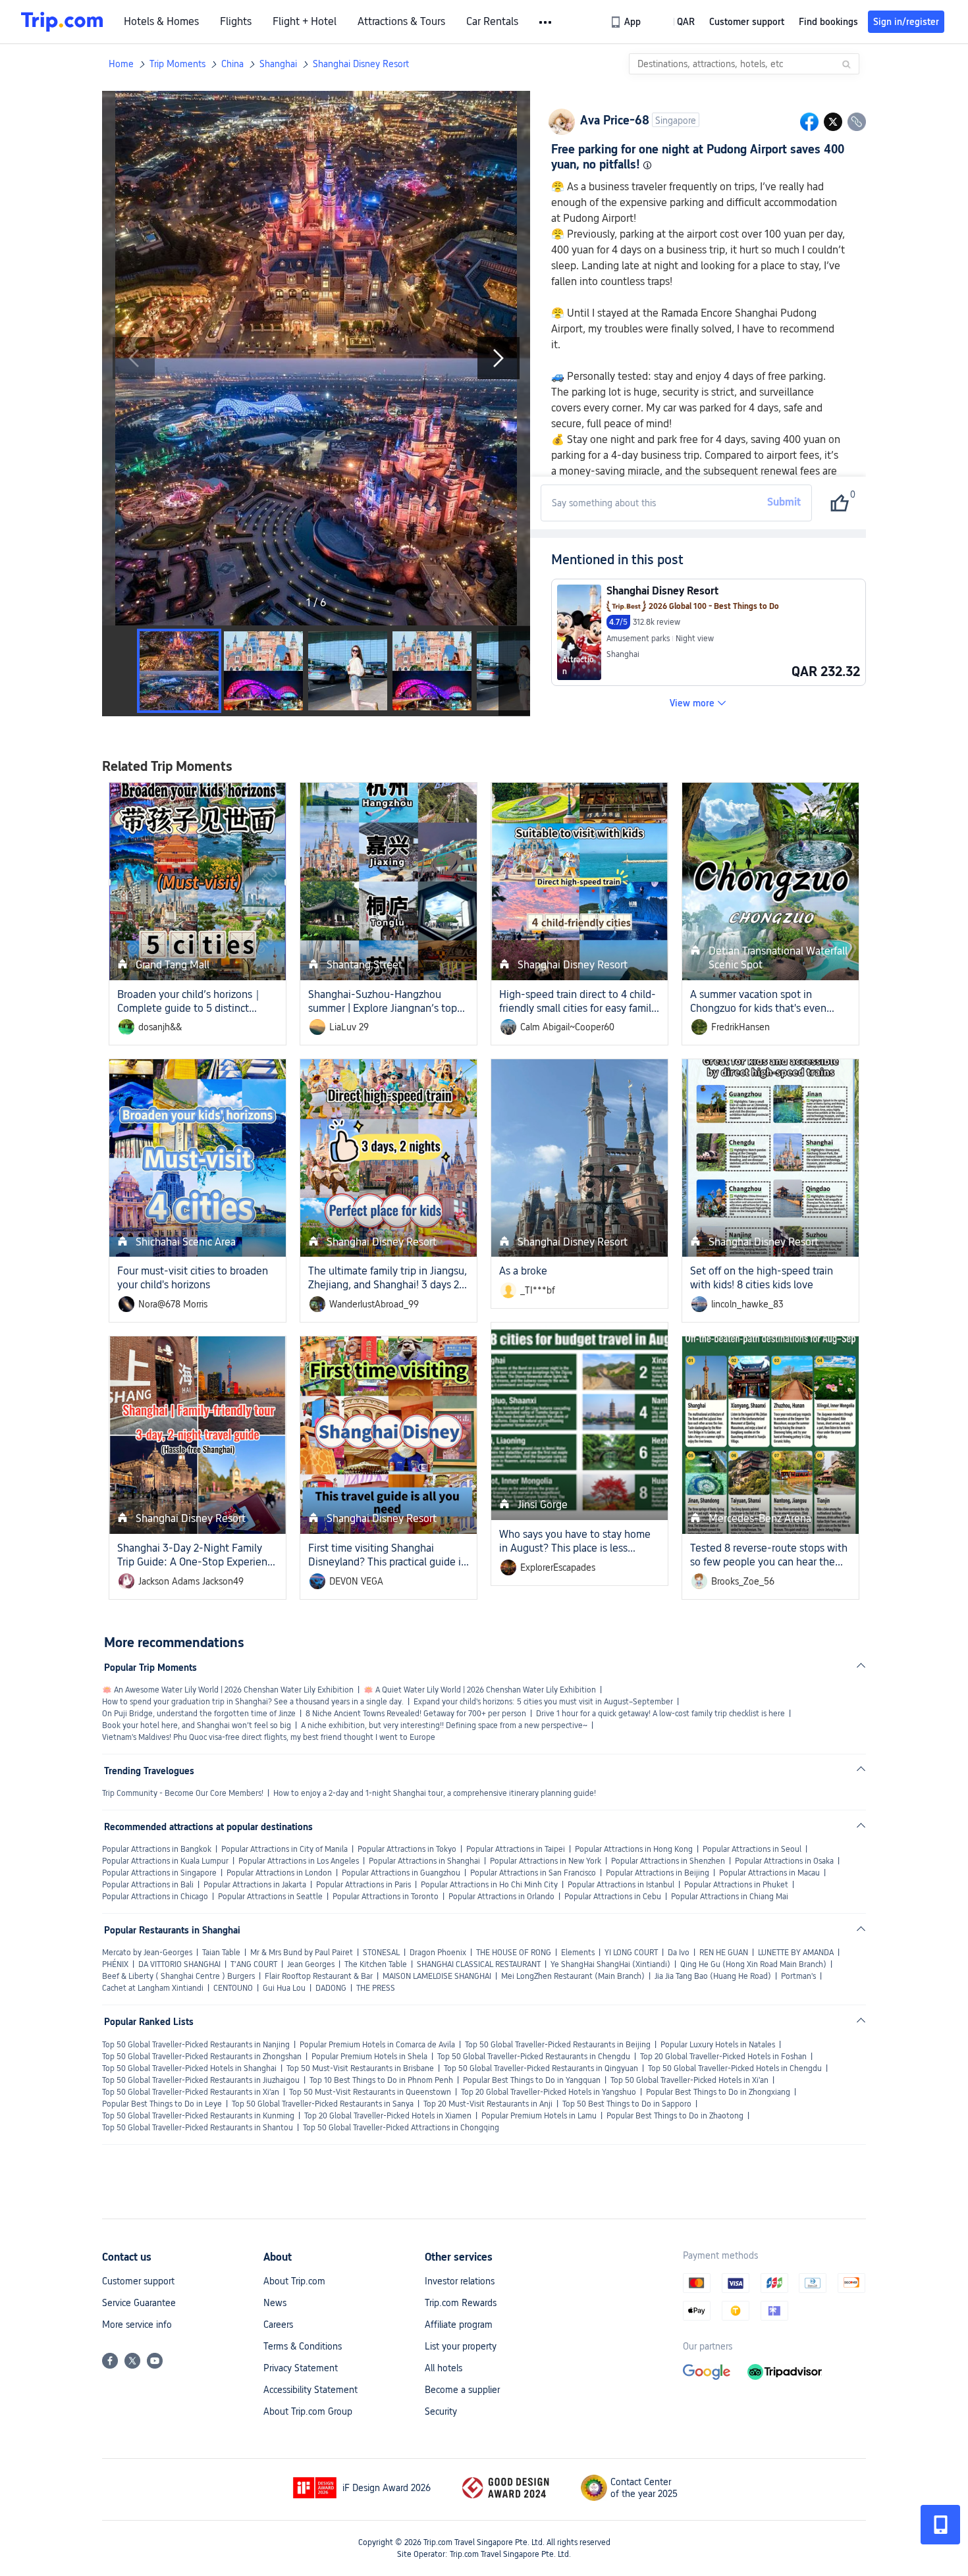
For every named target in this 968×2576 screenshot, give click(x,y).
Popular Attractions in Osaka (784, 1861)
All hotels (444, 2368)
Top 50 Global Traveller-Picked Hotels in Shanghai (189, 2068)
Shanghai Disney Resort (361, 64)
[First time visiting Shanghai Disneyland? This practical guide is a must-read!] (389, 1435)
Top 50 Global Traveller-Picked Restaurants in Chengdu (534, 2057)
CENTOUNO (233, 1988)
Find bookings (828, 22)
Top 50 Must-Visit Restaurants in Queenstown (370, 2092)
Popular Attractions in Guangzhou (401, 1873)
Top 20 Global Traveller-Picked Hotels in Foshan (723, 2057)
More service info (137, 2325)
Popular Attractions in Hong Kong (634, 1849)
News (275, 2303)
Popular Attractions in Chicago (155, 1897)
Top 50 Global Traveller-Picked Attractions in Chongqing (401, 2128)
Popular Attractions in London (279, 1873)
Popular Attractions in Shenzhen (668, 1861)
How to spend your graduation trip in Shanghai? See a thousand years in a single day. (253, 1702)
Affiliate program (459, 2325)
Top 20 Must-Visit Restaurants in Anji (488, 2104)
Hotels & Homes (161, 22)
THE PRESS (376, 1988)
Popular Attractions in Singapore (159, 1873)
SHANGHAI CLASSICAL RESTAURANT (479, 1964)
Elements (578, 1953)
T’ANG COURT (254, 1964)
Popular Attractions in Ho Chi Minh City (489, 1885)
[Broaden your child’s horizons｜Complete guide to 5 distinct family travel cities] (198, 881)
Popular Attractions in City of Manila (284, 1849)
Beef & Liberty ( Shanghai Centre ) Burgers (178, 1976)
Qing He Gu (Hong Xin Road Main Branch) (753, 1964)
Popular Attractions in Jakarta (255, 1885)
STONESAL (381, 1953)
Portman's (798, 1976)
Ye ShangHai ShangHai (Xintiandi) (610, 1964)
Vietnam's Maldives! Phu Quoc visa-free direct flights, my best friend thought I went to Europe (269, 1737)
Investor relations (460, 2281)
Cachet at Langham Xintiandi (153, 1988)
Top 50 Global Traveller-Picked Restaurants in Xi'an (191, 2092)
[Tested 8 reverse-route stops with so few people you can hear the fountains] (770, 1435)
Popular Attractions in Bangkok (157, 1849)
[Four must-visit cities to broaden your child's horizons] (198, 1158)
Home (121, 64)
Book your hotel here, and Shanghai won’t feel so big (197, 1725)
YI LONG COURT (631, 1953)
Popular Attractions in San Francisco (533, 1873)
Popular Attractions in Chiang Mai (730, 1897)
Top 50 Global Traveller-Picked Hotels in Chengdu (735, 2068)
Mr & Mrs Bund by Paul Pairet (302, 1953)
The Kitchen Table (376, 1964)
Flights (236, 22)
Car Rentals (492, 22)
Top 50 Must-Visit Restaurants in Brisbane (360, 2068)
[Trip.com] (62, 22)
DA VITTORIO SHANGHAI (179, 1964)
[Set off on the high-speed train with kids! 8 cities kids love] (770, 1158)
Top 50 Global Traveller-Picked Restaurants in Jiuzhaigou (201, 2080)
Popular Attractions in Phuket (736, 1885)
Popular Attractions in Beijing (658, 1873)
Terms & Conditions (303, 2346)
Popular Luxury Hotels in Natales (718, 2045)
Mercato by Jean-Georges (147, 1953)
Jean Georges (311, 1964)
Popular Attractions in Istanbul (621, 1885)
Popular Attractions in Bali (148, 1885)
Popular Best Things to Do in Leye (162, 2104)
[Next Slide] (498, 358)
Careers (278, 2325)
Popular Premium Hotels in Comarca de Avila (377, 2045)
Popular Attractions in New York (546, 1861)
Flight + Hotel (305, 22)
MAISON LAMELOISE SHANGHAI (437, 1976)
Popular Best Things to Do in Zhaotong (675, 2116)
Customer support (138, 2281)
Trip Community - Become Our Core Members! (183, 1793)
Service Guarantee (139, 2303)
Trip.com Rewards (461, 2303)
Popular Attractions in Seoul (752, 1849)
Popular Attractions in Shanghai (424, 1861)
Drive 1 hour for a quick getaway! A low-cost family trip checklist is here (660, 1714)
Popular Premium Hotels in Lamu (539, 2116)
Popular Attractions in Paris (363, 1885)
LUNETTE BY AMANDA (796, 1953)
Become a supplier (462, 2390)
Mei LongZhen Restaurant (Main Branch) (573, 1976)
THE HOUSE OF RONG (514, 1953)
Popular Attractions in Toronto (386, 1897)
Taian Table (221, 1953)
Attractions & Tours (401, 22)
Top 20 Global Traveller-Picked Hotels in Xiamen (388, 2116)
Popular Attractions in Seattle (270, 1897)
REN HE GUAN (724, 1953)
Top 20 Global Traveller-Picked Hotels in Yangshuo (549, 2092)
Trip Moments (177, 64)
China (232, 64)
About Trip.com (294, 2281)
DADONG (331, 1988)
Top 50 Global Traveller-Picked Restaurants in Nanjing (196, 2045)
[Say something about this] (652, 503)
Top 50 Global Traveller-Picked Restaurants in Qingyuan (541, 2068)
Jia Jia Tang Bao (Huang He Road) (713, 1976)
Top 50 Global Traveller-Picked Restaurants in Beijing (558, 2045)
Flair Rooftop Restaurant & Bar (319, 1976)
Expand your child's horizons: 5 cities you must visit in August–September (543, 1702)
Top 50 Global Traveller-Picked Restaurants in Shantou (198, 2128)
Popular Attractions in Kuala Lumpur (165, 1861)
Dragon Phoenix (438, 1953)
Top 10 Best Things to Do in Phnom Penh (381, 2080)
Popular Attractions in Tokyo (407, 1849)
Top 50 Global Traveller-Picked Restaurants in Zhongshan (202, 2057)
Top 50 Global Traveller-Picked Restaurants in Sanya (323, 2104)
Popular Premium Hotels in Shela (369, 2057)
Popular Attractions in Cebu (613, 1897)
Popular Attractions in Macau (769, 1873)
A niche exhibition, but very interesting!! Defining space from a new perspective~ (444, 1725)
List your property (461, 2346)
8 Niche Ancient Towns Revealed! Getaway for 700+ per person (416, 1714)
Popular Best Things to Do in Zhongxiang (718, 2092)
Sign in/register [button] (906, 22)
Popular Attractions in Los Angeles (299, 1861)
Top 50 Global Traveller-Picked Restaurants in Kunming (198, 2116)
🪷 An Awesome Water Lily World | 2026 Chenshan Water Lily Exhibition (228, 1690)
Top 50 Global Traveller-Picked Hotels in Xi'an (689, 2080)
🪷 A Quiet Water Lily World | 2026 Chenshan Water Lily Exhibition (480, 1690)
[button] (546, 22)
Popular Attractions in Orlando (501, 1897)
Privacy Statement (301, 2368)
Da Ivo (679, 1953)
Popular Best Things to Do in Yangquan (532, 2080)
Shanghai (278, 64)
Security (441, 2411)
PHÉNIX (115, 1964)
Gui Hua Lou (284, 1988)
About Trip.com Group (308, 2411)
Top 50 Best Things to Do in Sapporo (627, 2104)
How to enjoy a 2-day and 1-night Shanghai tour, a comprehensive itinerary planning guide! (435, 1793)
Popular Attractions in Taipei (516, 1849)
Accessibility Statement (310, 2390)
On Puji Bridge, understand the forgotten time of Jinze (199, 1714)
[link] (627, 22)
